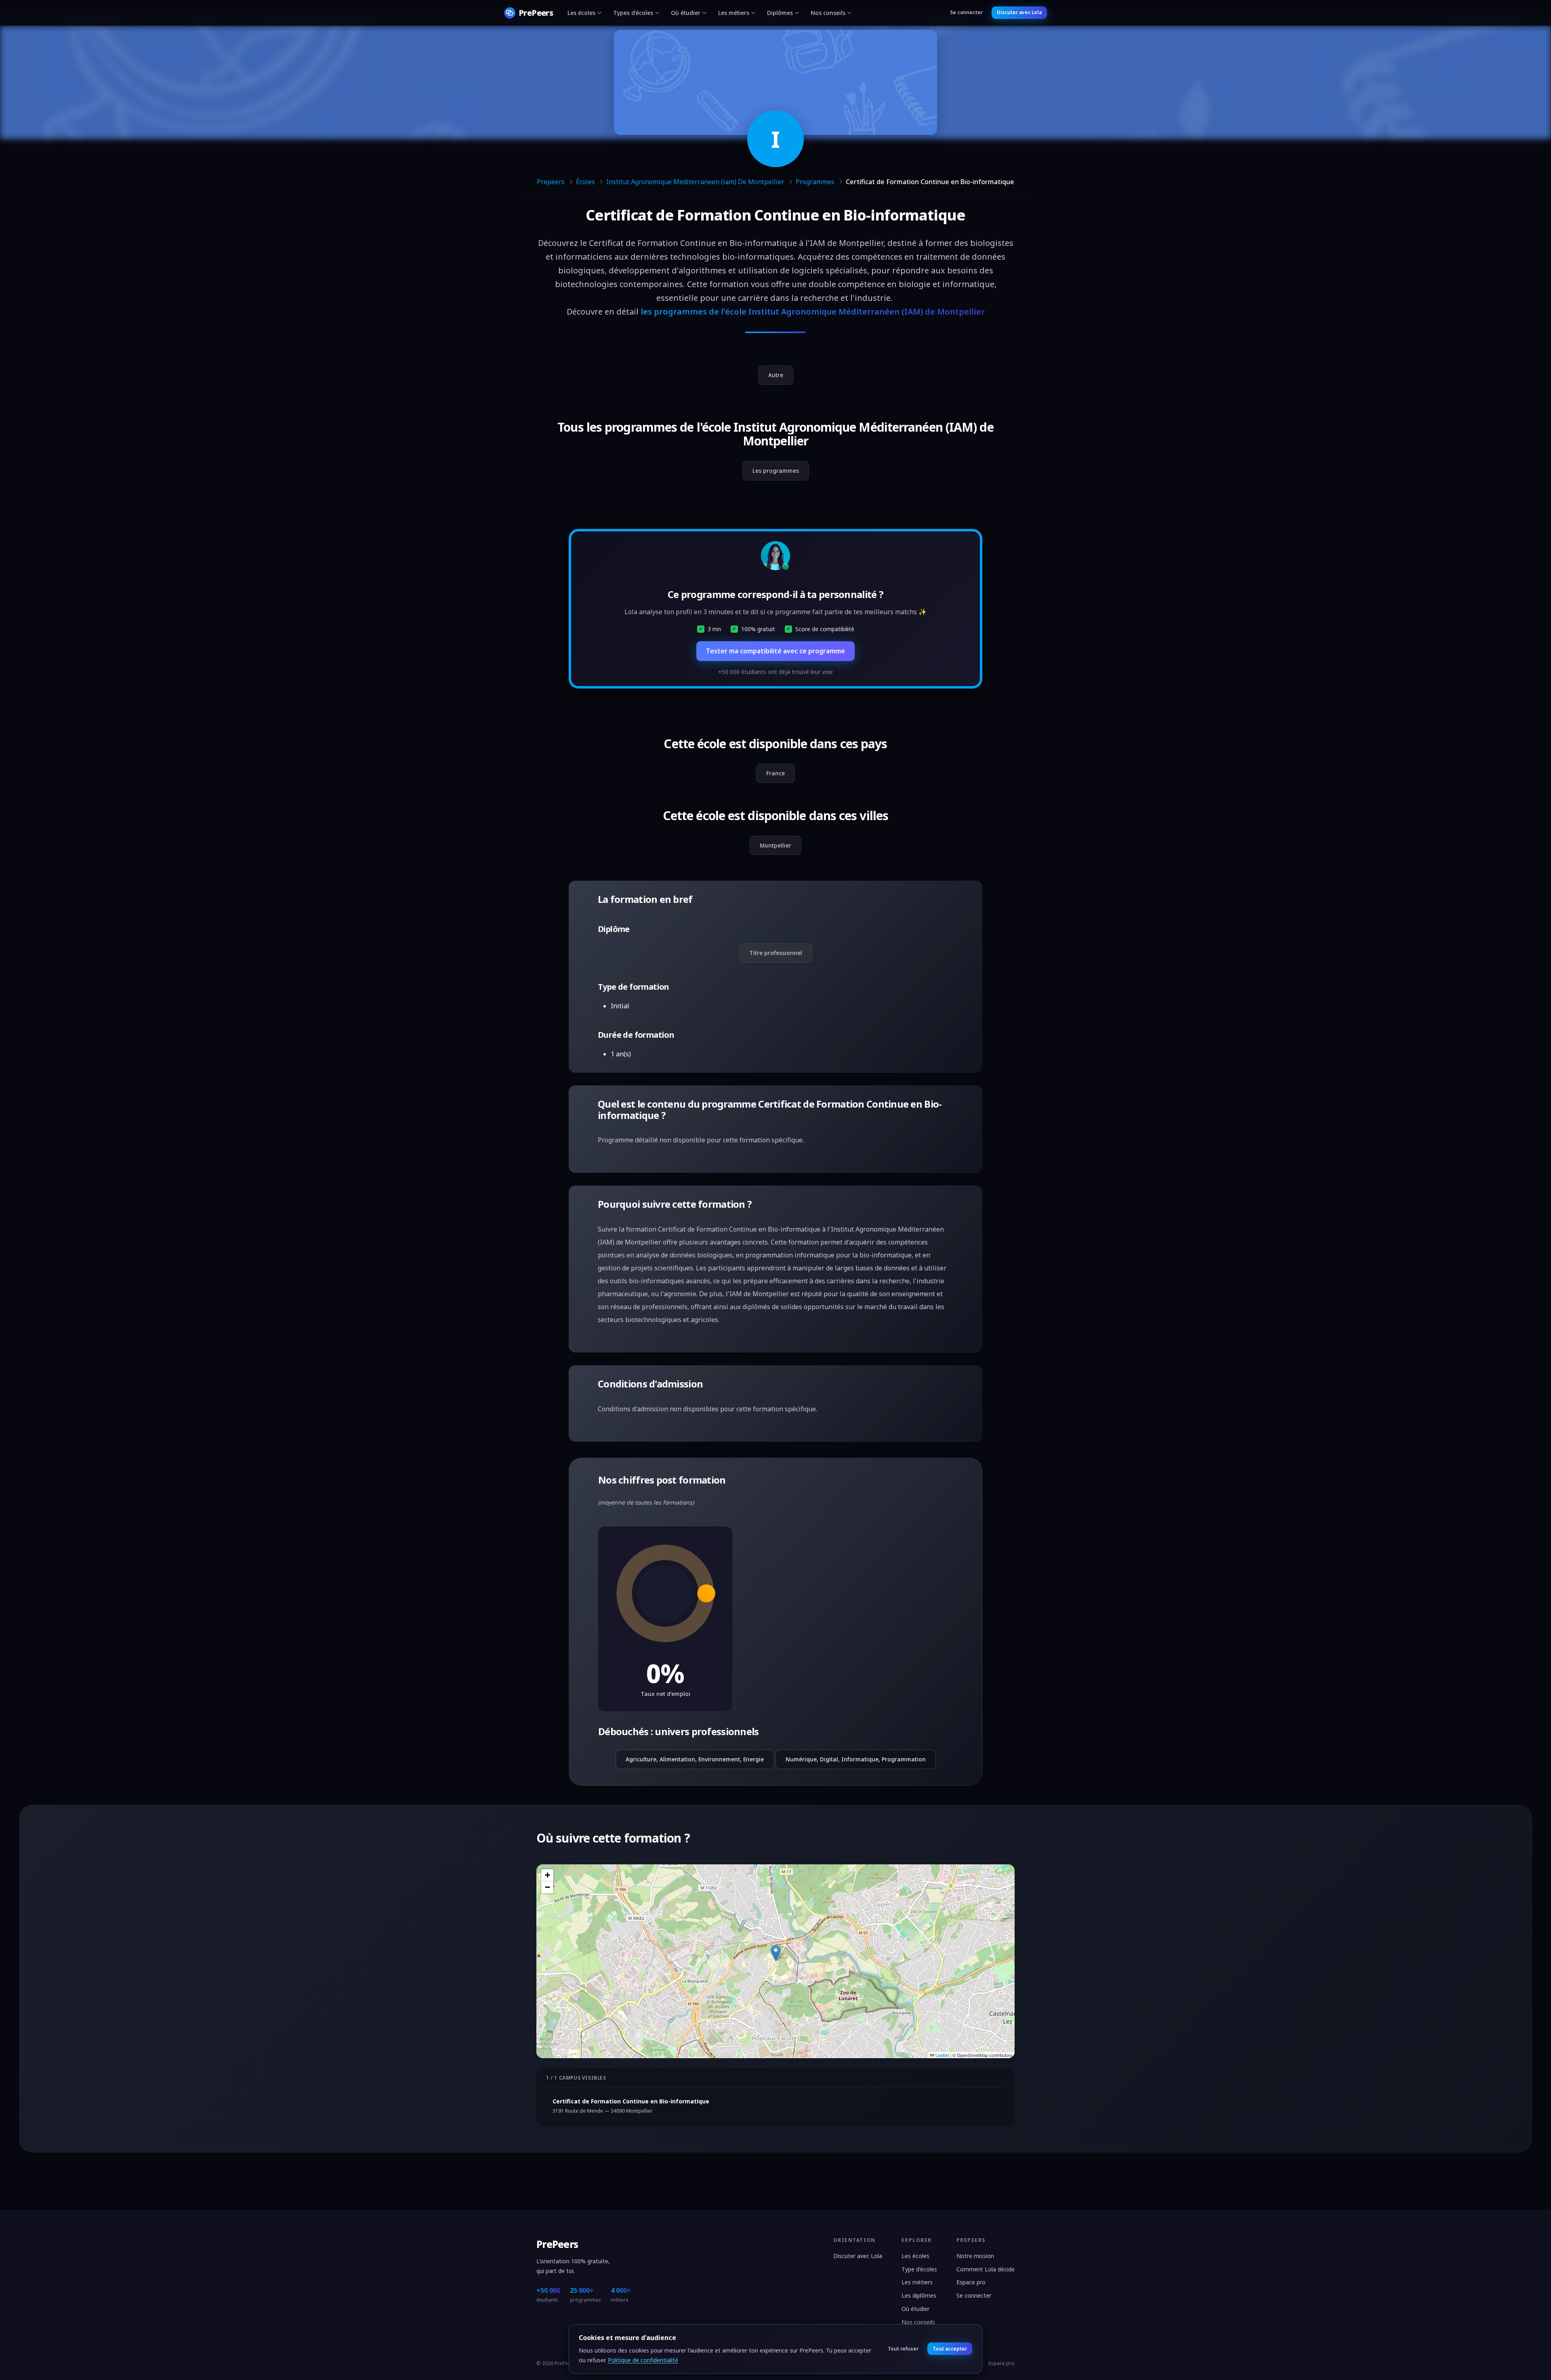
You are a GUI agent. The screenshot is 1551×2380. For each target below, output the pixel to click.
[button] (776, 1953)
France (775, 773)
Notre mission (975, 2256)
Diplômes (780, 13)
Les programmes (776, 471)
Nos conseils (828, 13)
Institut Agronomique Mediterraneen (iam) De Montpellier (695, 182)
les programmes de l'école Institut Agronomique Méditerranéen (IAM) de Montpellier (813, 312)
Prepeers (551, 182)
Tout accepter (950, 2349)
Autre (776, 375)
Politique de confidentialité (643, 2360)
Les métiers (734, 13)
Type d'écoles (919, 2269)
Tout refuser (903, 2349)
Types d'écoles (633, 13)
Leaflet (942, 2055)
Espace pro (971, 2282)
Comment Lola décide (986, 2269)
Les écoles (581, 13)
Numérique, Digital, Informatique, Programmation (856, 1759)
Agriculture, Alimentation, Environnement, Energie (695, 1759)
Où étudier (686, 13)
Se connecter (966, 12)
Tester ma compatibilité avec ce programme (775, 651)
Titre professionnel (776, 953)
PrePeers (557, 2244)
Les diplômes (919, 2295)
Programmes (815, 182)
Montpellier (775, 845)
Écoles (585, 182)
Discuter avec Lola (1019, 12)
